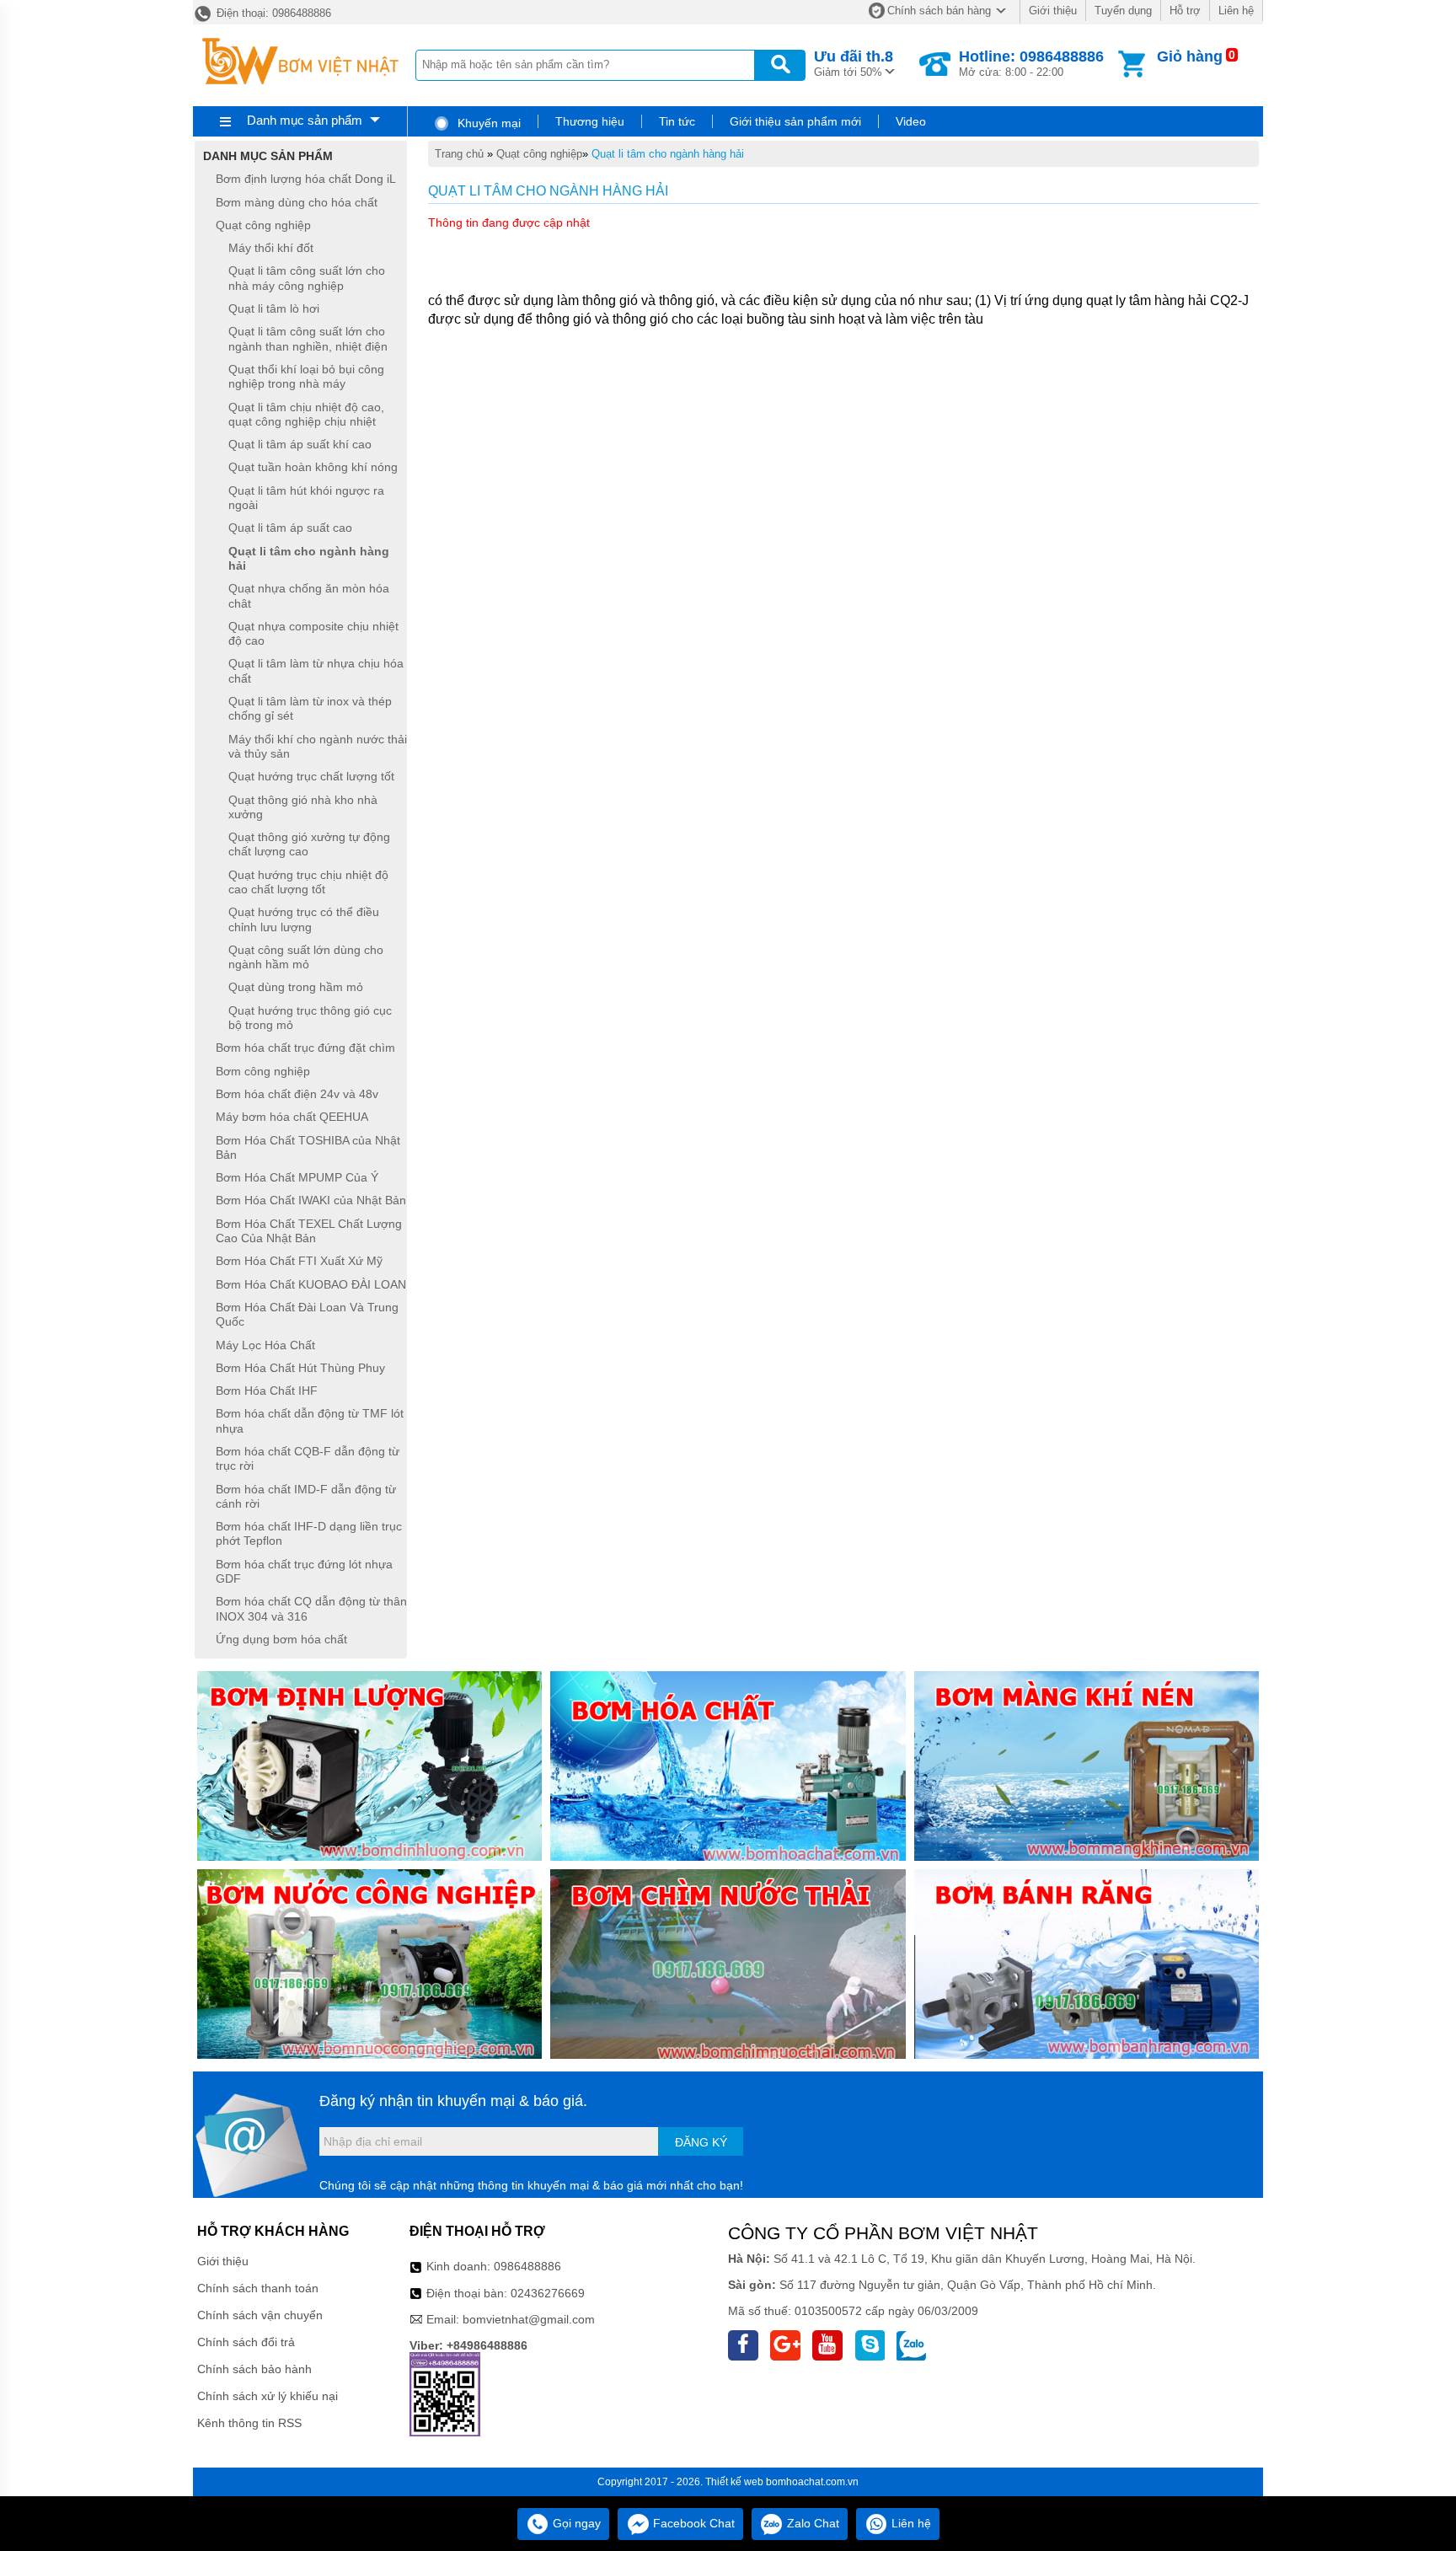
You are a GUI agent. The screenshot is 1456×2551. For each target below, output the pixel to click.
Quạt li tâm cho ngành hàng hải (668, 154)
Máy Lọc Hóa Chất (265, 1345)
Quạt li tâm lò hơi (274, 308)
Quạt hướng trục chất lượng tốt (311, 777)
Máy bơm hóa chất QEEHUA (292, 1117)
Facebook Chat (692, 2523)
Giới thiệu (1053, 11)
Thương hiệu (590, 121)
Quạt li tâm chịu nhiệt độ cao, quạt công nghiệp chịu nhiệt (306, 414)
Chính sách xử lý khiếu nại (268, 2396)
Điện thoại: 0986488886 (272, 13)
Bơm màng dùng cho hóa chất (297, 202)
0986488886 (527, 2266)
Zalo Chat (811, 2523)
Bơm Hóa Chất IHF (267, 1391)
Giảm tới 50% (854, 63)
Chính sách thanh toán (258, 2288)
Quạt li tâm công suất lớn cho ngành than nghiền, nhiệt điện (308, 339)
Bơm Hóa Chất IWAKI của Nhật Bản (311, 1201)
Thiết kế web (734, 2482)
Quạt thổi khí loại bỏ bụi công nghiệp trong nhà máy (306, 376)
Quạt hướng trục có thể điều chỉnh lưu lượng (304, 920)
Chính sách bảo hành (254, 2369)
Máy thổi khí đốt (271, 248)
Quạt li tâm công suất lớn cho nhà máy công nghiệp (307, 279)
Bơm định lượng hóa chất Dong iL (306, 180)
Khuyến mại (487, 123)
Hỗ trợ (1185, 11)
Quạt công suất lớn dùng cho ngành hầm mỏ (306, 957)
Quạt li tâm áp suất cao (290, 528)
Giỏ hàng (1190, 56)
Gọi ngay (575, 2523)
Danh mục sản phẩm (305, 120)
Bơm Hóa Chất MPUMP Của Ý (297, 1177)
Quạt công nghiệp (539, 154)
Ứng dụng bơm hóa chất (281, 1639)
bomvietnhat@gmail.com (529, 2319)
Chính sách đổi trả (246, 2342)
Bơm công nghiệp (263, 1071)
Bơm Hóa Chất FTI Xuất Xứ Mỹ (299, 1262)
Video (911, 121)
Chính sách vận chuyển (260, 2315)
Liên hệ (1236, 11)
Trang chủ (459, 154)
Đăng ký (701, 2142)
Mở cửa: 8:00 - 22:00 (1031, 63)
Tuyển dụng (1123, 11)
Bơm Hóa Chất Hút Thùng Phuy (300, 1368)
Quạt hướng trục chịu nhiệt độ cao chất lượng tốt (308, 882)
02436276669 (548, 2293)
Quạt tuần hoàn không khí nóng (313, 468)
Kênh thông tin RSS (249, 2423)
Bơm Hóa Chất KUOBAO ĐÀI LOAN (311, 1284)
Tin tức (677, 121)
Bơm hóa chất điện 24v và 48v (297, 1094)
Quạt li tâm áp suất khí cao (300, 444)
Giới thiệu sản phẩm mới (795, 121)
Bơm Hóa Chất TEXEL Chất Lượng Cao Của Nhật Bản (309, 1231)
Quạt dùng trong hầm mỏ (296, 988)
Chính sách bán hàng (939, 11)
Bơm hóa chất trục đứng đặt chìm (305, 1048)
